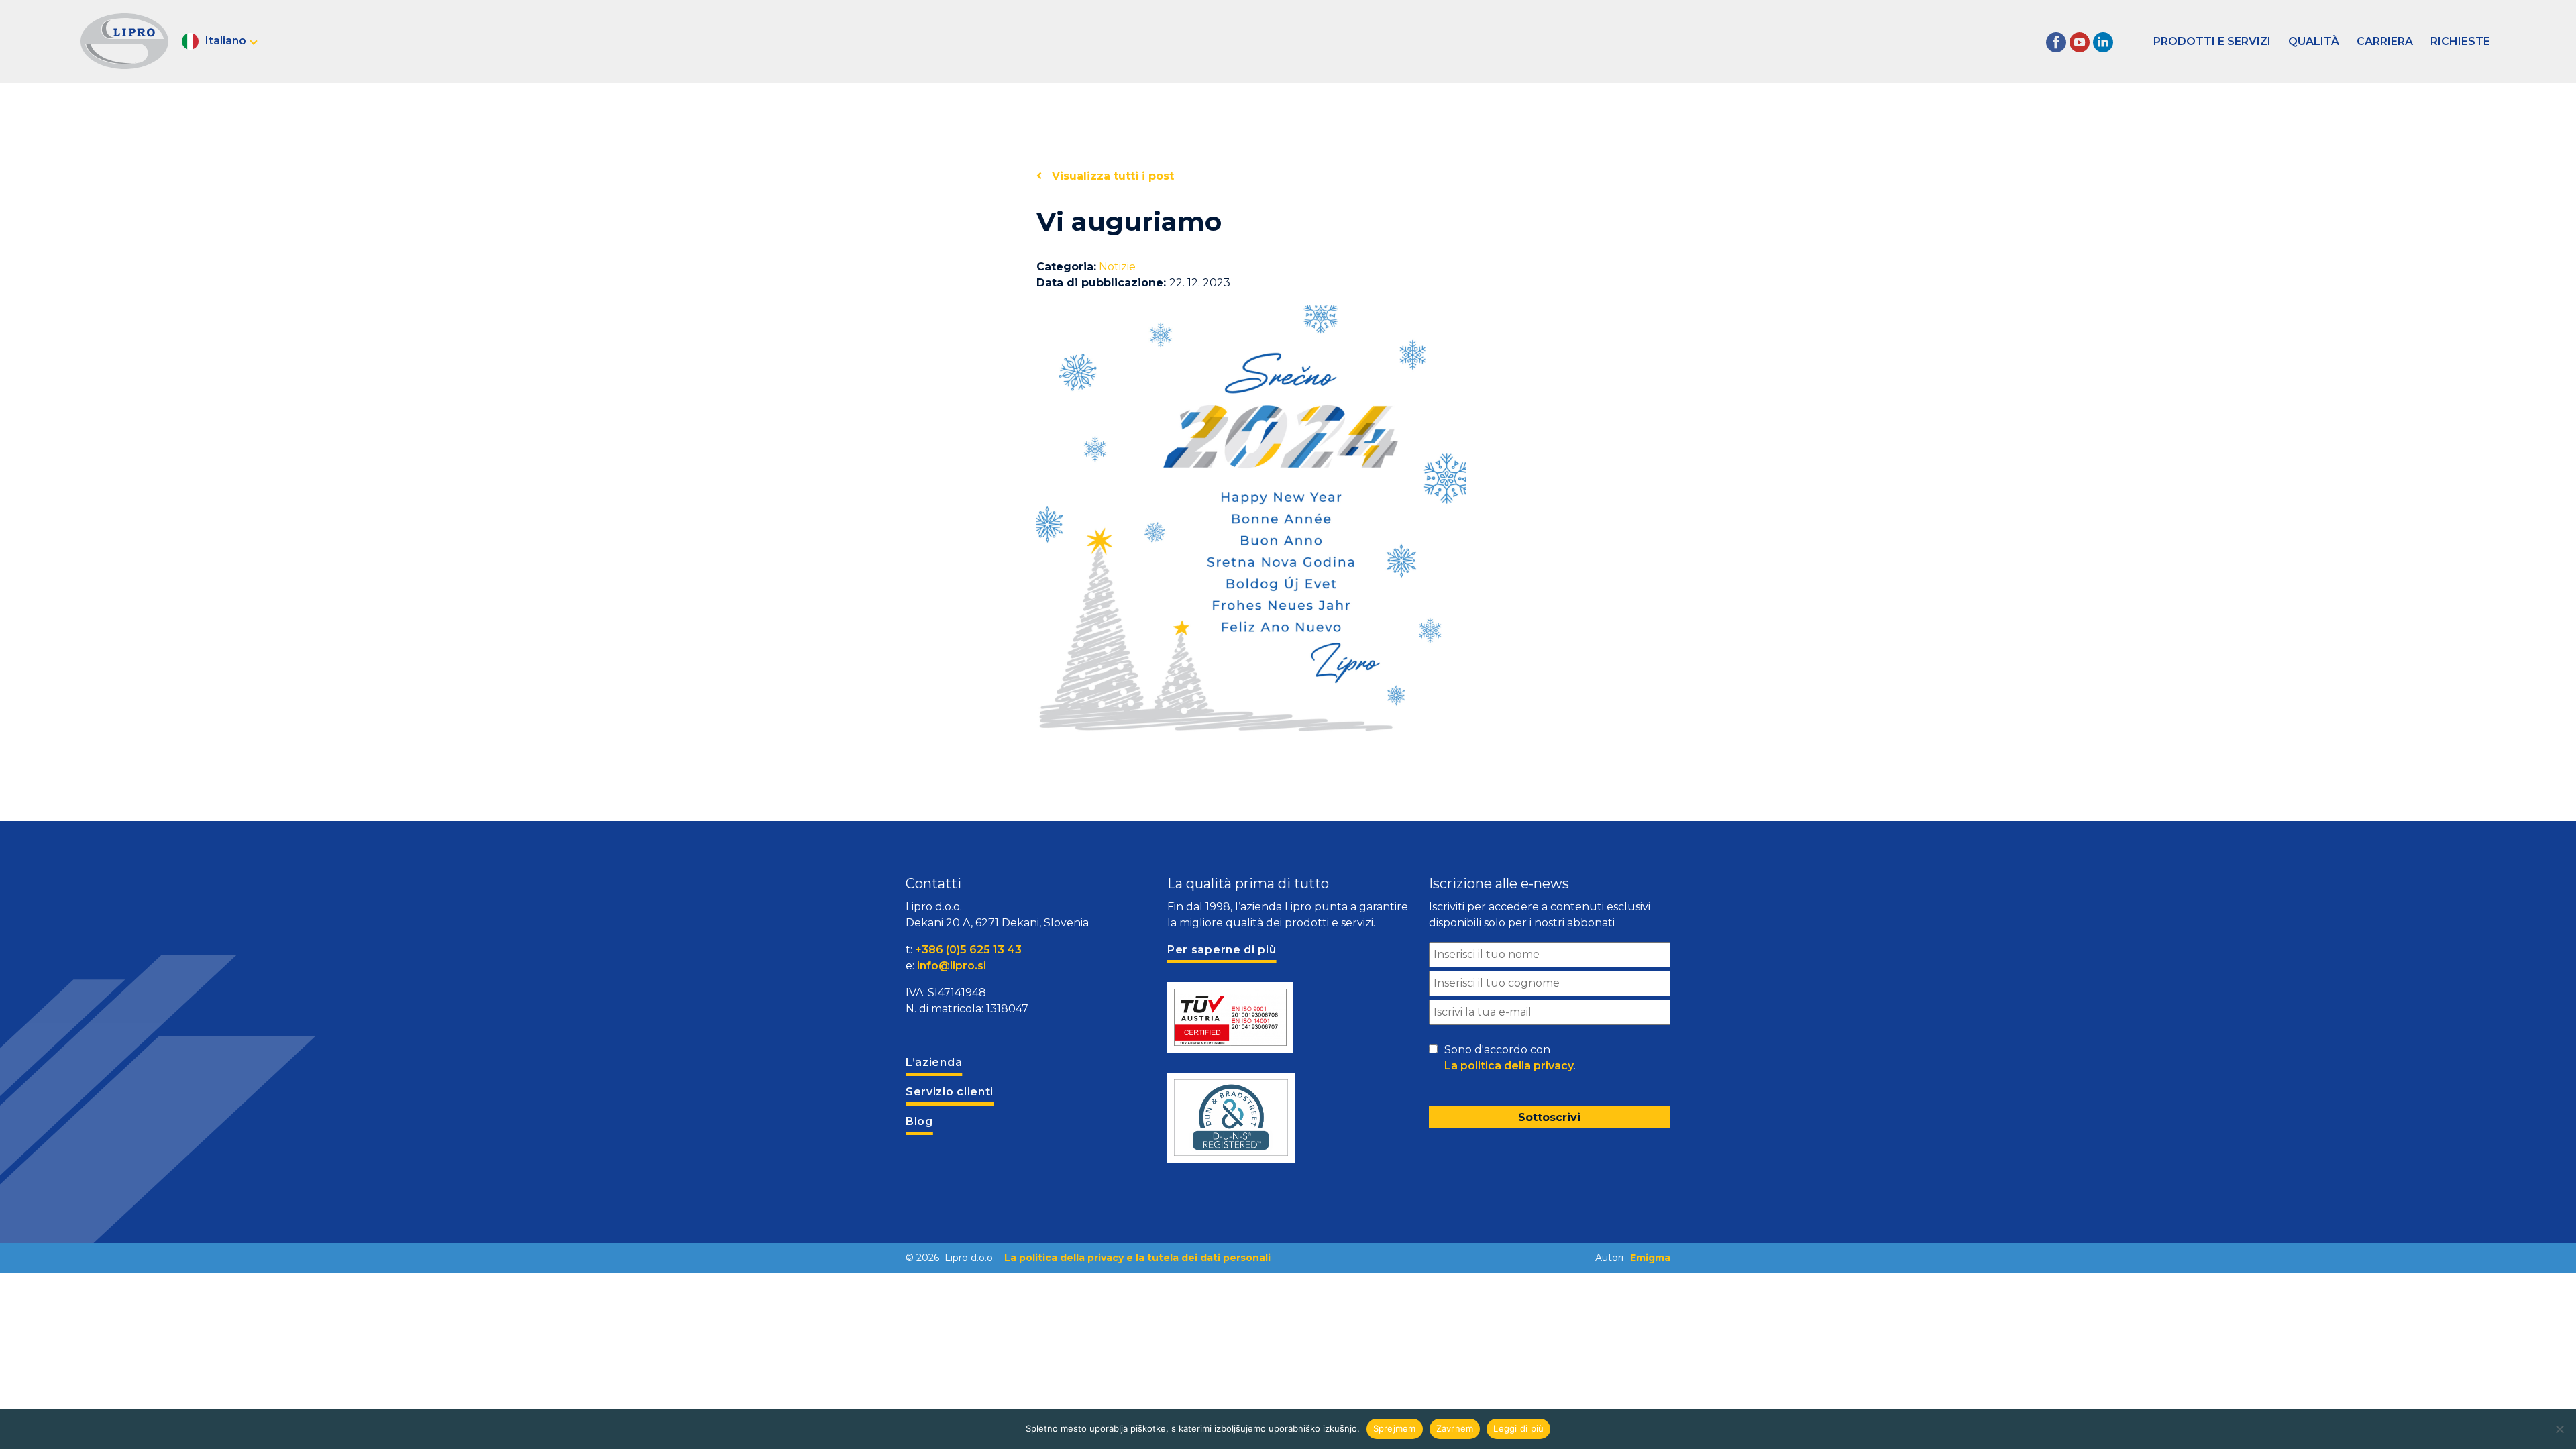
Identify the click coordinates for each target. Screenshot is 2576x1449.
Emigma (1650, 1258)
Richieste (2460, 41)
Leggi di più (1518, 1428)
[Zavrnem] (2559, 1429)
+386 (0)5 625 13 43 (968, 950)
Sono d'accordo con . (1510, 1058)
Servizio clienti (950, 1092)
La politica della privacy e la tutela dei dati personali (1137, 1258)
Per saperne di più (1222, 950)
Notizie (1117, 267)
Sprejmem (1395, 1428)
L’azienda (934, 1062)
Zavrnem (1455, 1428)
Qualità (2314, 41)
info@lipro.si (952, 966)
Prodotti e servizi (2212, 41)
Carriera (2385, 41)
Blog (919, 1121)
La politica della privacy (1509, 1066)
